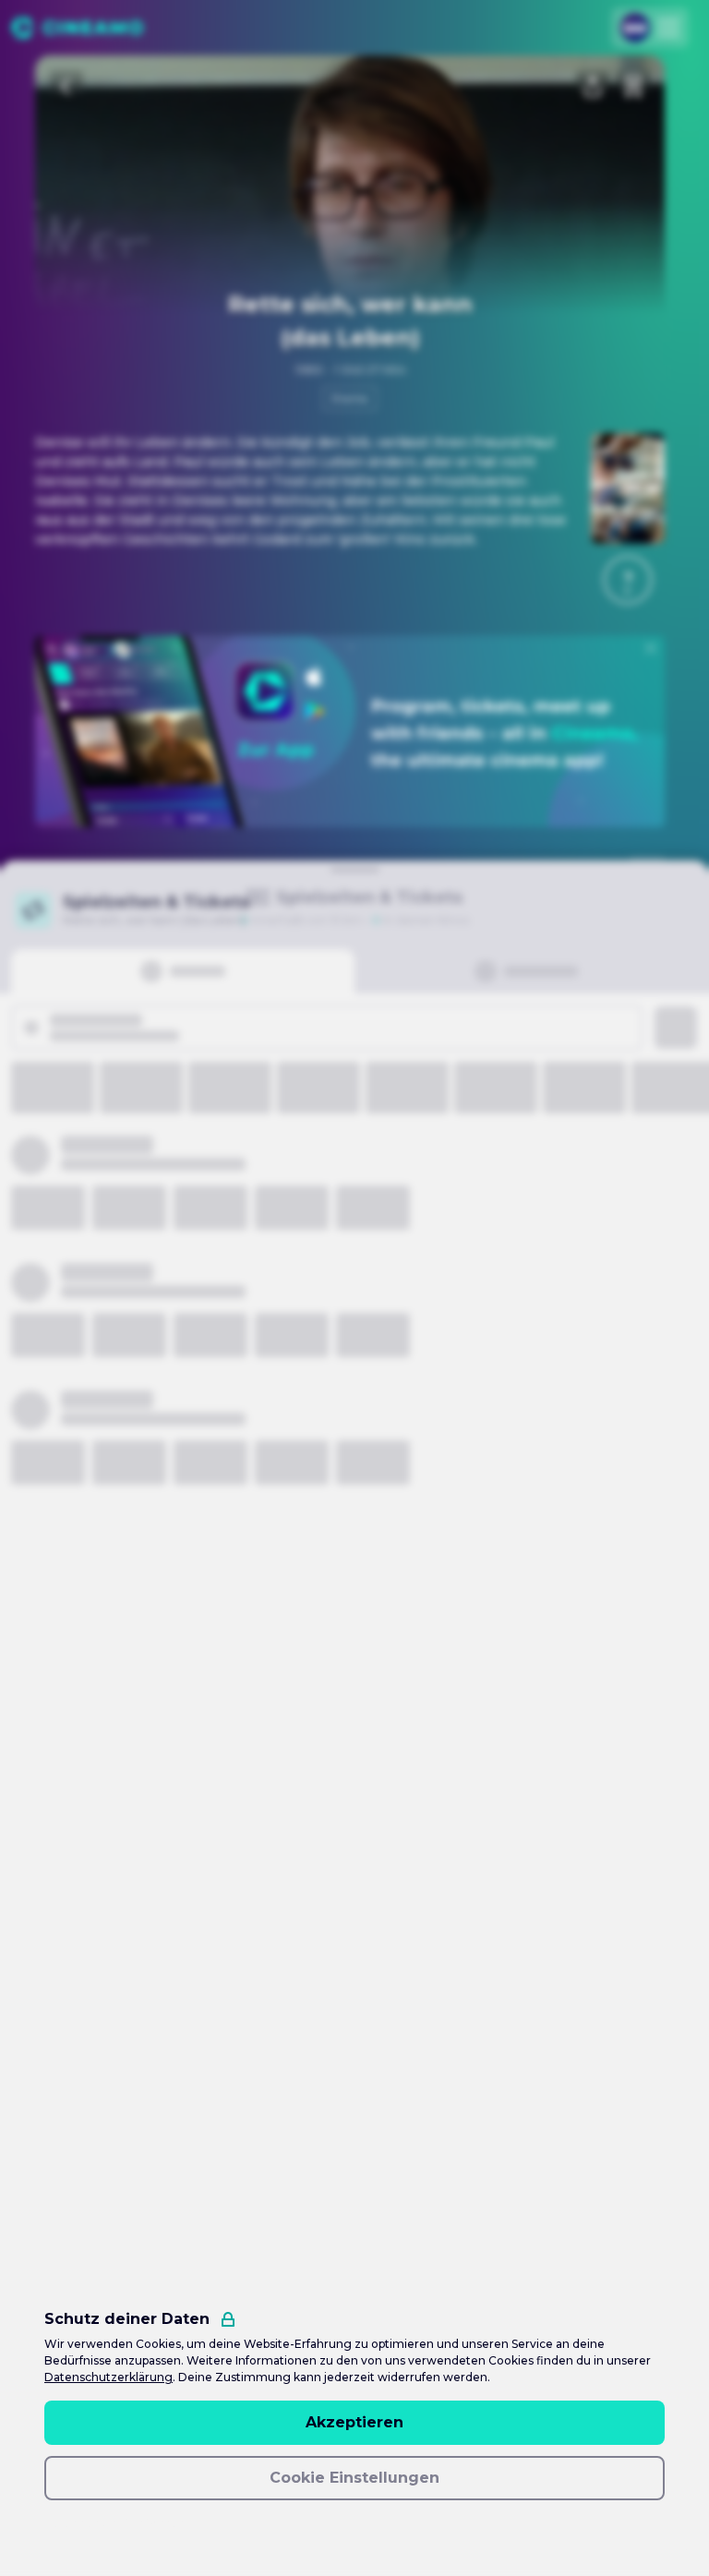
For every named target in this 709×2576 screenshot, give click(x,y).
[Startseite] (77, 28)
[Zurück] (66, 87)
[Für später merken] (633, 87)
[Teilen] (593, 87)
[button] (628, 580)
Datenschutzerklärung (108, 2377)
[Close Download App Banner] (651, 648)
